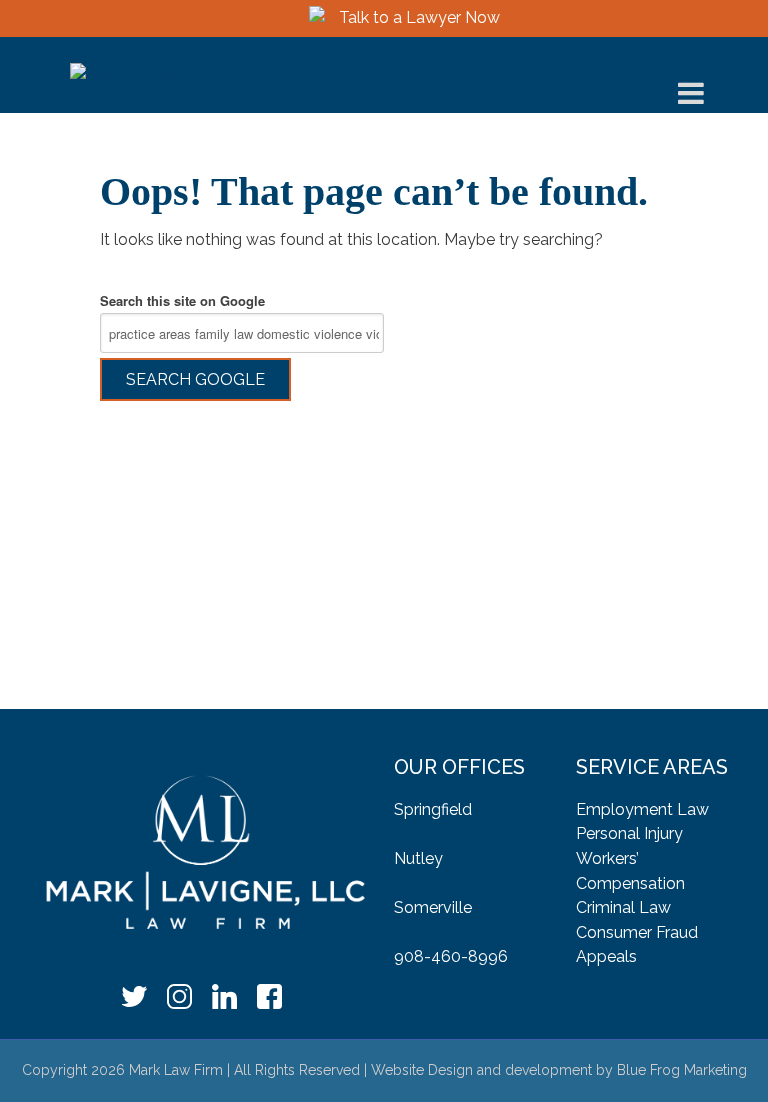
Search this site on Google (182, 300)
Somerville (433, 907)
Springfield (433, 809)
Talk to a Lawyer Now (419, 17)
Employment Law (642, 809)
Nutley (418, 858)
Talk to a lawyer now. (384, 644)
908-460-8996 (451, 956)
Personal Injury (629, 833)
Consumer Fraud (637, 932)
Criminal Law (623, 907)
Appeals (606, 956)
